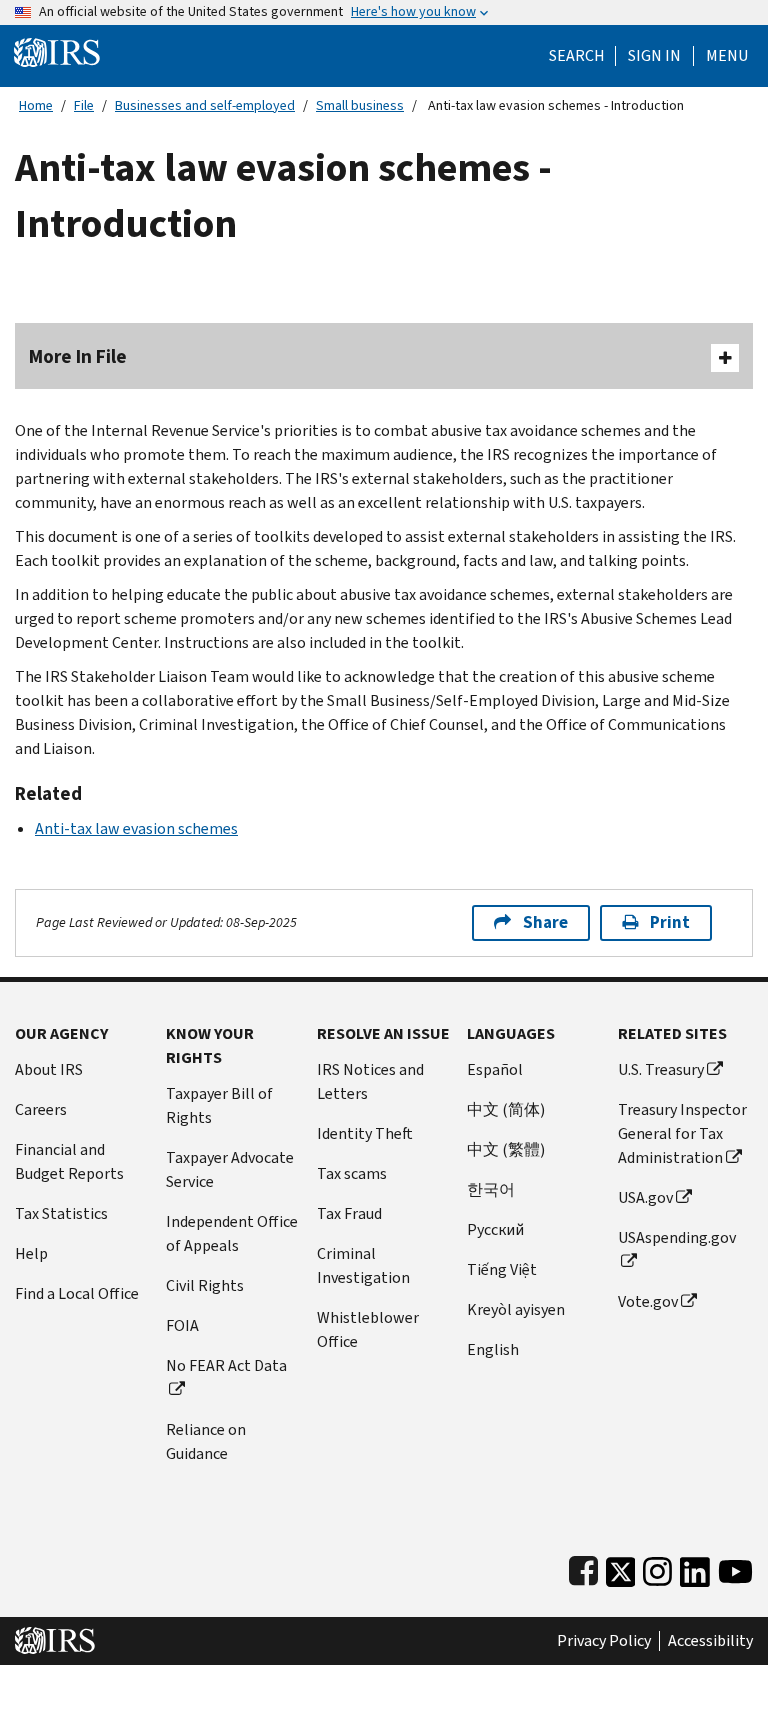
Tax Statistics (61, 1213)
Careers (41, 1109)
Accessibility (710, 1641)
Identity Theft (365, 1133)
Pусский (495, 1229)
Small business (360, 105)
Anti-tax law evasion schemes (136, 828)
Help (31, 1253)
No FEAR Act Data (226, 1365)
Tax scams (352, 1173)
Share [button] (545, 922)
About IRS (49, 1069)
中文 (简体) (506, 1109)
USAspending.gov (677, 1237)
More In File (78, 356)
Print (670, 922)
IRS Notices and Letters (370, 1081)
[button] (654, 56)
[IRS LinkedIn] (695, 1567)
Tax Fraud (349, 1213)
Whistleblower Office (368, 1329)
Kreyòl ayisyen (516, 1309)
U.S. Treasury (661, 1069)
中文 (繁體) (506, 1149)
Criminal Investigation (363, 1265)
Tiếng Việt (502, 1269)
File (84, 105)
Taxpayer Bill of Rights (219, 1105)
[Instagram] (657, 1567)
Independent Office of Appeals (232, 1233)
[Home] (57, 51)
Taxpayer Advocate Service (230, 1169)
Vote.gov (648, 1301)
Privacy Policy (604, 1641)
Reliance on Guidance (206, 1441)
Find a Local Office (77, 1293)
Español (495, 1069)
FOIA (182, 1325)
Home (36, 105)
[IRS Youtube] (735, 1567)
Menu (727, 56)
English (493, 1349)
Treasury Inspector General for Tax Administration (682, 1133)
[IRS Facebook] (583, 1567)
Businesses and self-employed (205, 105)
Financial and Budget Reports (69, 1161)
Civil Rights (205, 1285)
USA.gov (645, 1197)
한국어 (491, 1189)
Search (577, 56)
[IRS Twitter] (621, 1567)
